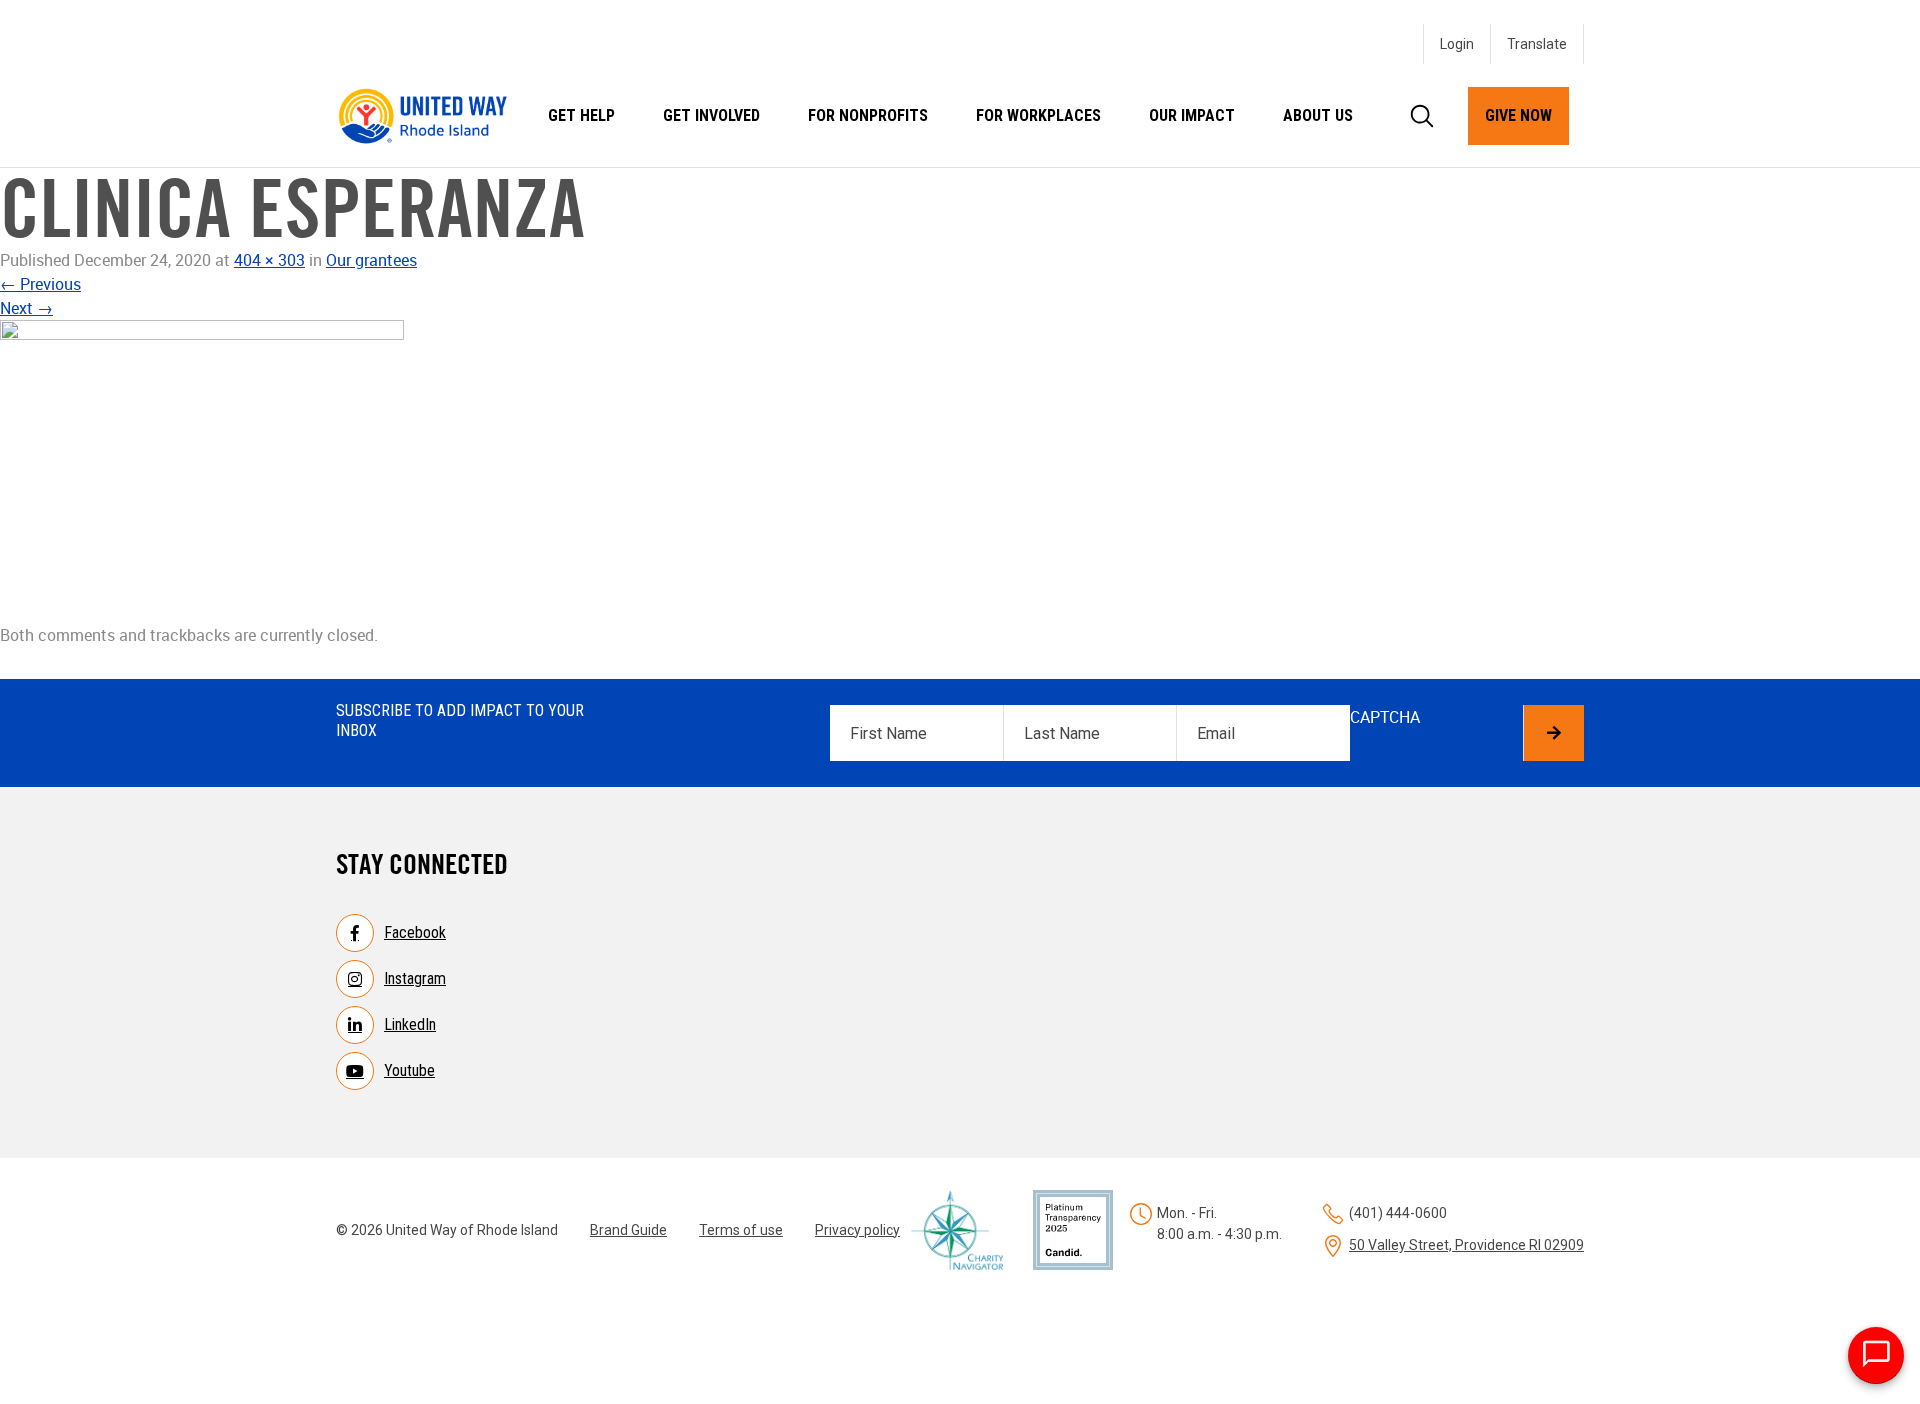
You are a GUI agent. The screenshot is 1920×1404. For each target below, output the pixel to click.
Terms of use (741, 1230)
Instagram (415, 978)
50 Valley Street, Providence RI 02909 (1466, 1245)
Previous (40, 284)
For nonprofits (868, 115)
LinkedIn (410, 1024)
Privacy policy (857, 1230)
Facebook (415, 932)
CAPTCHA (1385, 717)
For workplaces (1038, 115)
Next (26, 308)
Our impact (1192, 115)
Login (1457, 44)
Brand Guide (628, 1230)
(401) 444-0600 (1398, 1213)
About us (1318, 115)
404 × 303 (269, 260)
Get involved (711, 115)
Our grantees (371, 260)
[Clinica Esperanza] (960, 471)
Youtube (409, 1070)
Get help (581, 115)
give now (1518, 115)
